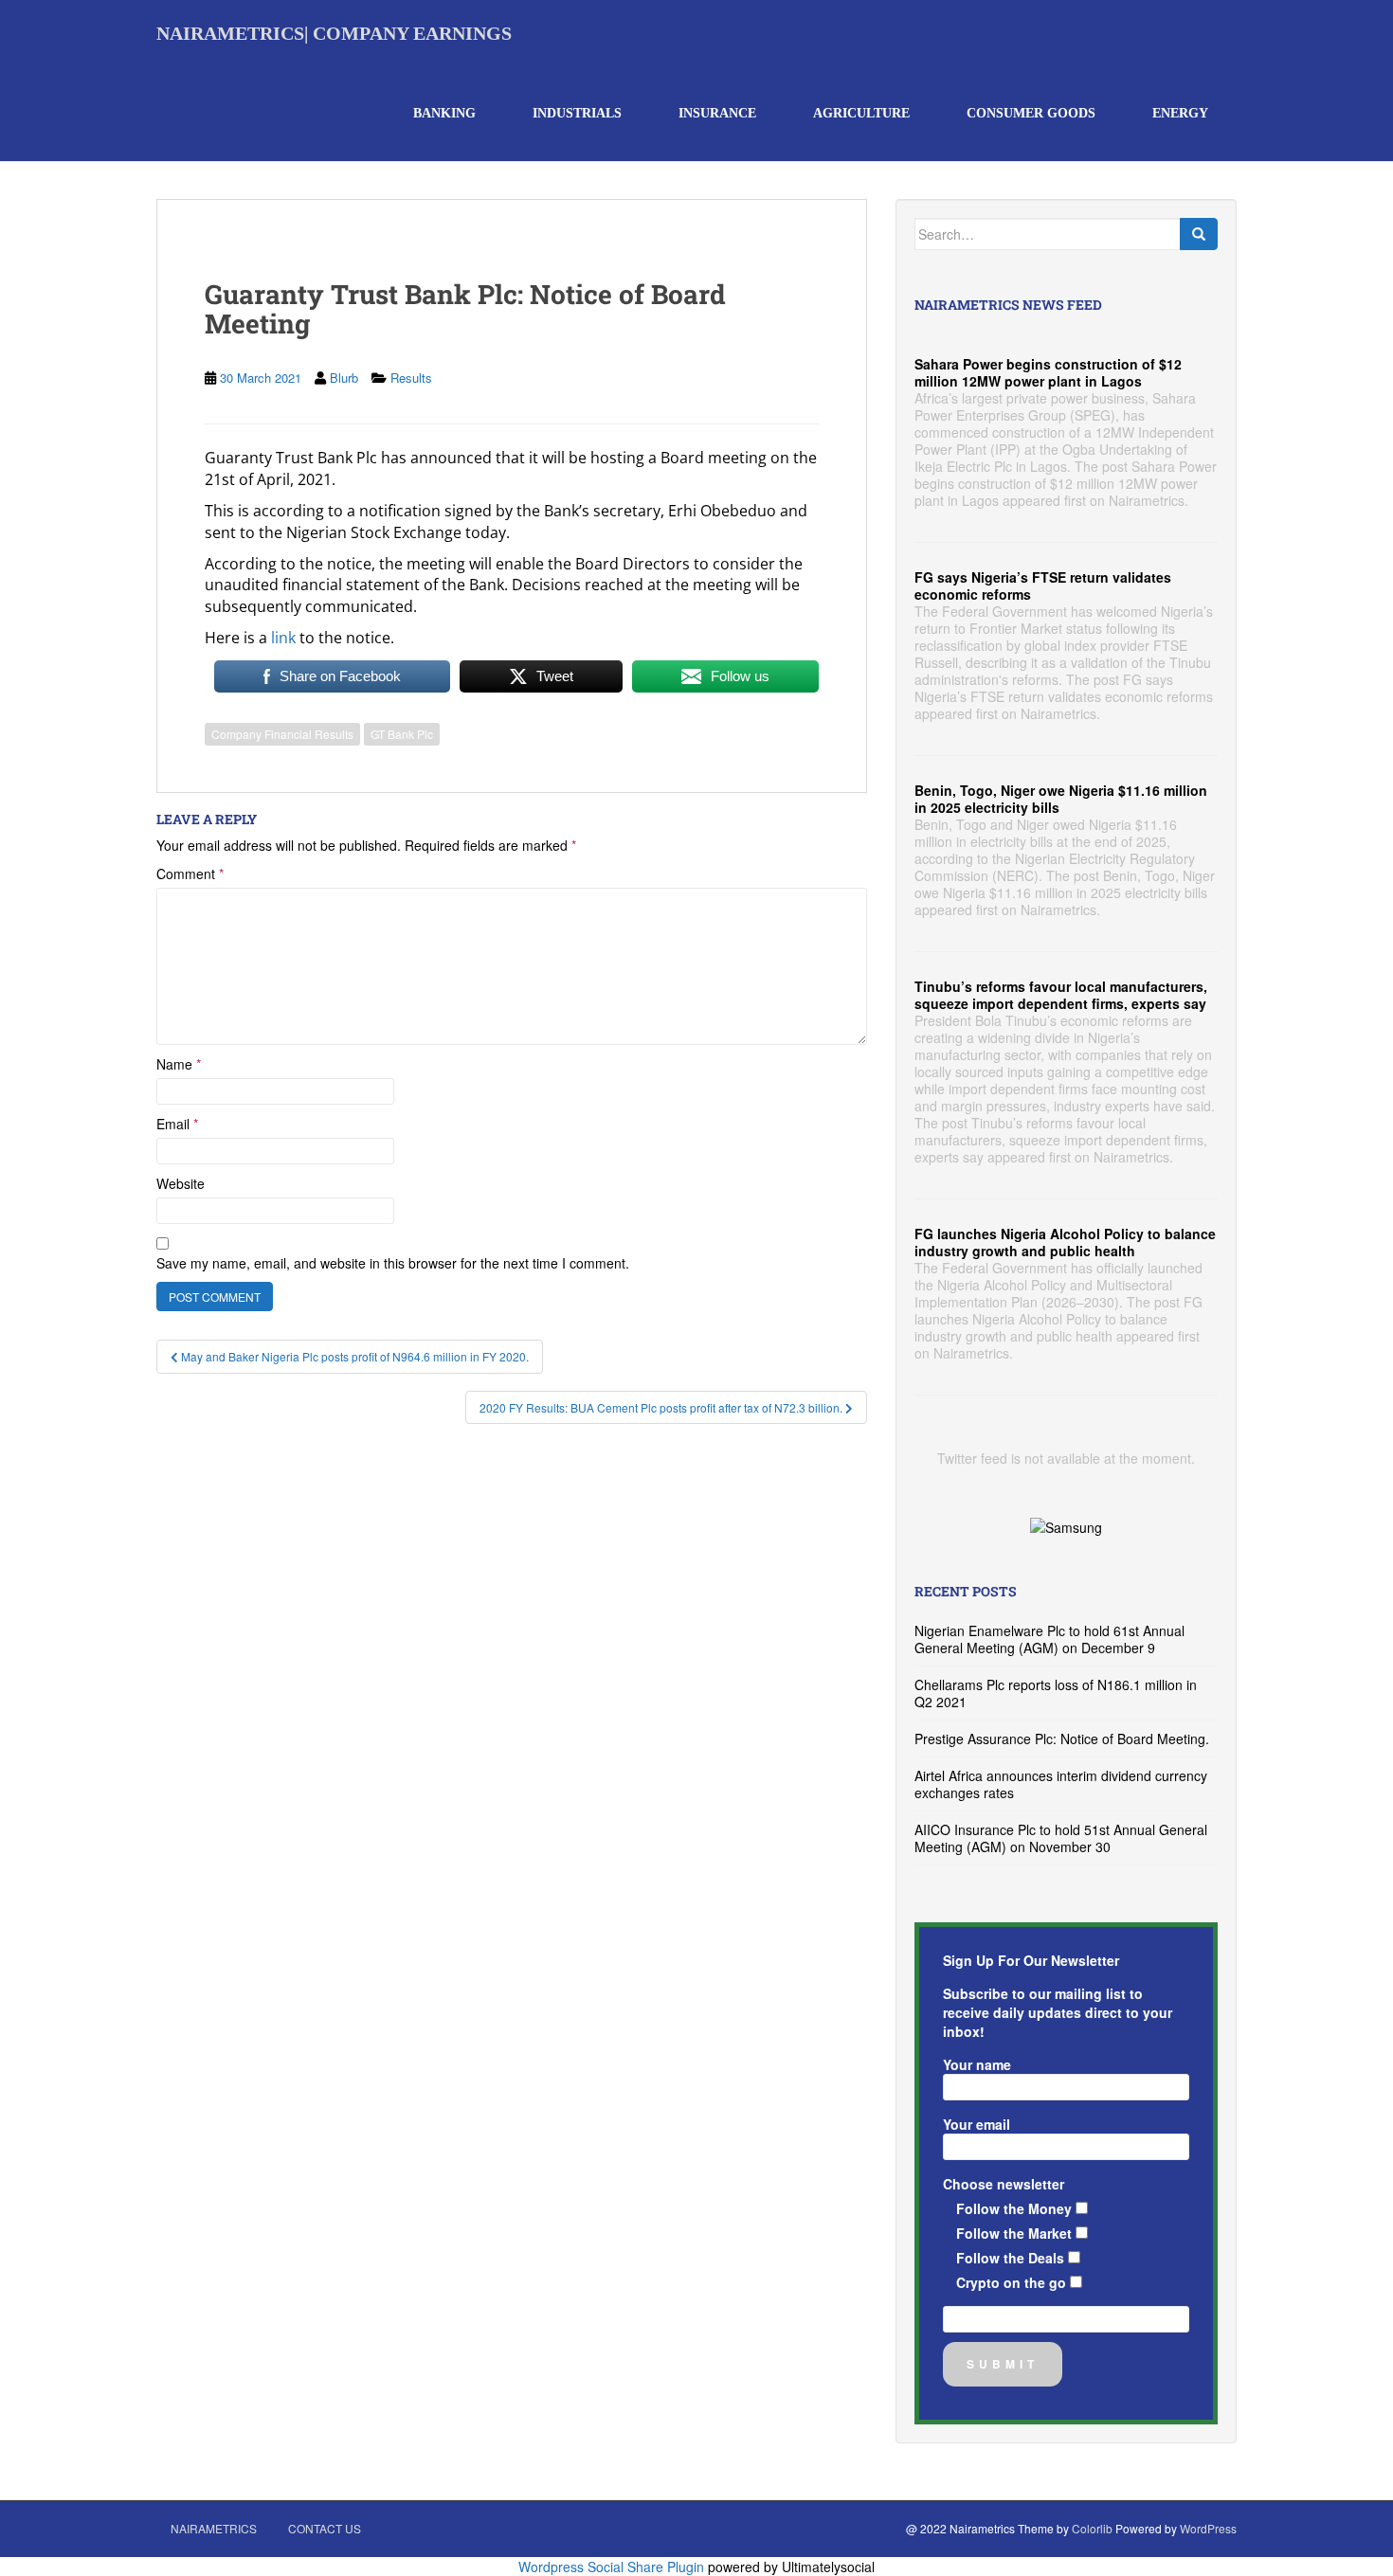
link (283, 638)
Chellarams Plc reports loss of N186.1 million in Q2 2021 (1056, 1693)
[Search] (1199, 234)
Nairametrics (214, 2528)
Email (177, 1124)
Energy (1180, 113)
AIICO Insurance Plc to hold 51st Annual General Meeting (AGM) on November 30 (1061, 1838)
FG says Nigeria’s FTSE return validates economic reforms (1043, 585)
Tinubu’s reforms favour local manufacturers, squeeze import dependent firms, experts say (1061, 995)
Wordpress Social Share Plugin (613, 2567)
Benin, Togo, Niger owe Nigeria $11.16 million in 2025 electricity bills (1061, 799)
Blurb (344, 378)
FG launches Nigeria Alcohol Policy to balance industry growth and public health (1065, 1242)
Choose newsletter (1004, 2184)
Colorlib (1092, 2528)
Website (181, 1183)
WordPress (1208, 2528)
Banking (444, 113)
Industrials (577, 113)
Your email (977, 2124)
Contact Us (325, 2528)
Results (411, 378)
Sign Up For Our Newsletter (1031, 1960)
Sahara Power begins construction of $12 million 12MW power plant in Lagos (1048, 372)
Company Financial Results (282, 734)
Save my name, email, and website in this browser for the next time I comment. (393, 1263)
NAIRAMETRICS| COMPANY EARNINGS (334, 33)
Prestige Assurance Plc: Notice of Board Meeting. (1062, 1738)
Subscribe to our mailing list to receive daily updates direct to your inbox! (1058, 2012)
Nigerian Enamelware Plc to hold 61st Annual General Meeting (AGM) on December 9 (1049, 1639)
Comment (190, 874)
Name (179, 1064)
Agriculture (861, 113)
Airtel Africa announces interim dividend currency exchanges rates (1061, 1784)
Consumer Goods (1031, 113)
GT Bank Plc (402, 734)
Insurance (717, 113)
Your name (977, 2064)
